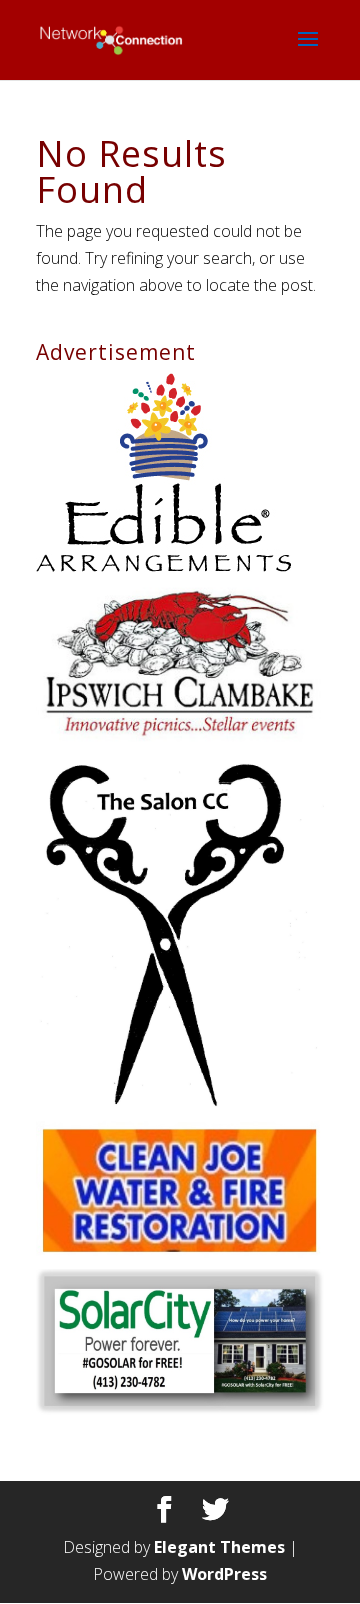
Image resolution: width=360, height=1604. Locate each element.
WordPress (224, 1574)
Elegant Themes (219, 1547)
